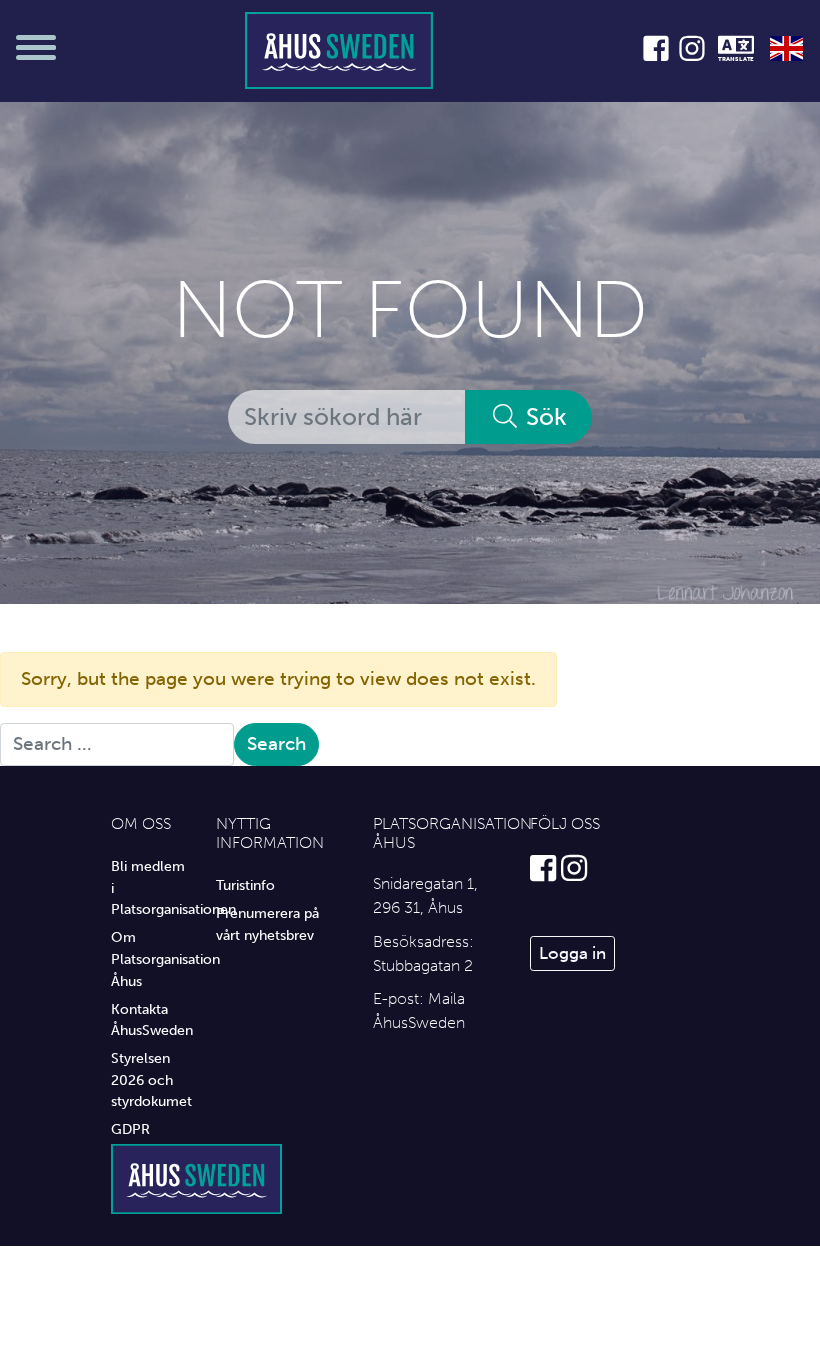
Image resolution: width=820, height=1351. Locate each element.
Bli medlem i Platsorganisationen (148, 887)
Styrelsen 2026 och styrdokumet (148, 1079)
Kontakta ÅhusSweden (148, 1020)
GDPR (130, 1129)
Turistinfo (245, 885)
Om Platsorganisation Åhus (148, 958)
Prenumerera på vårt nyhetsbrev (267, 924)
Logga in (572, 953)
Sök (543, 416)
